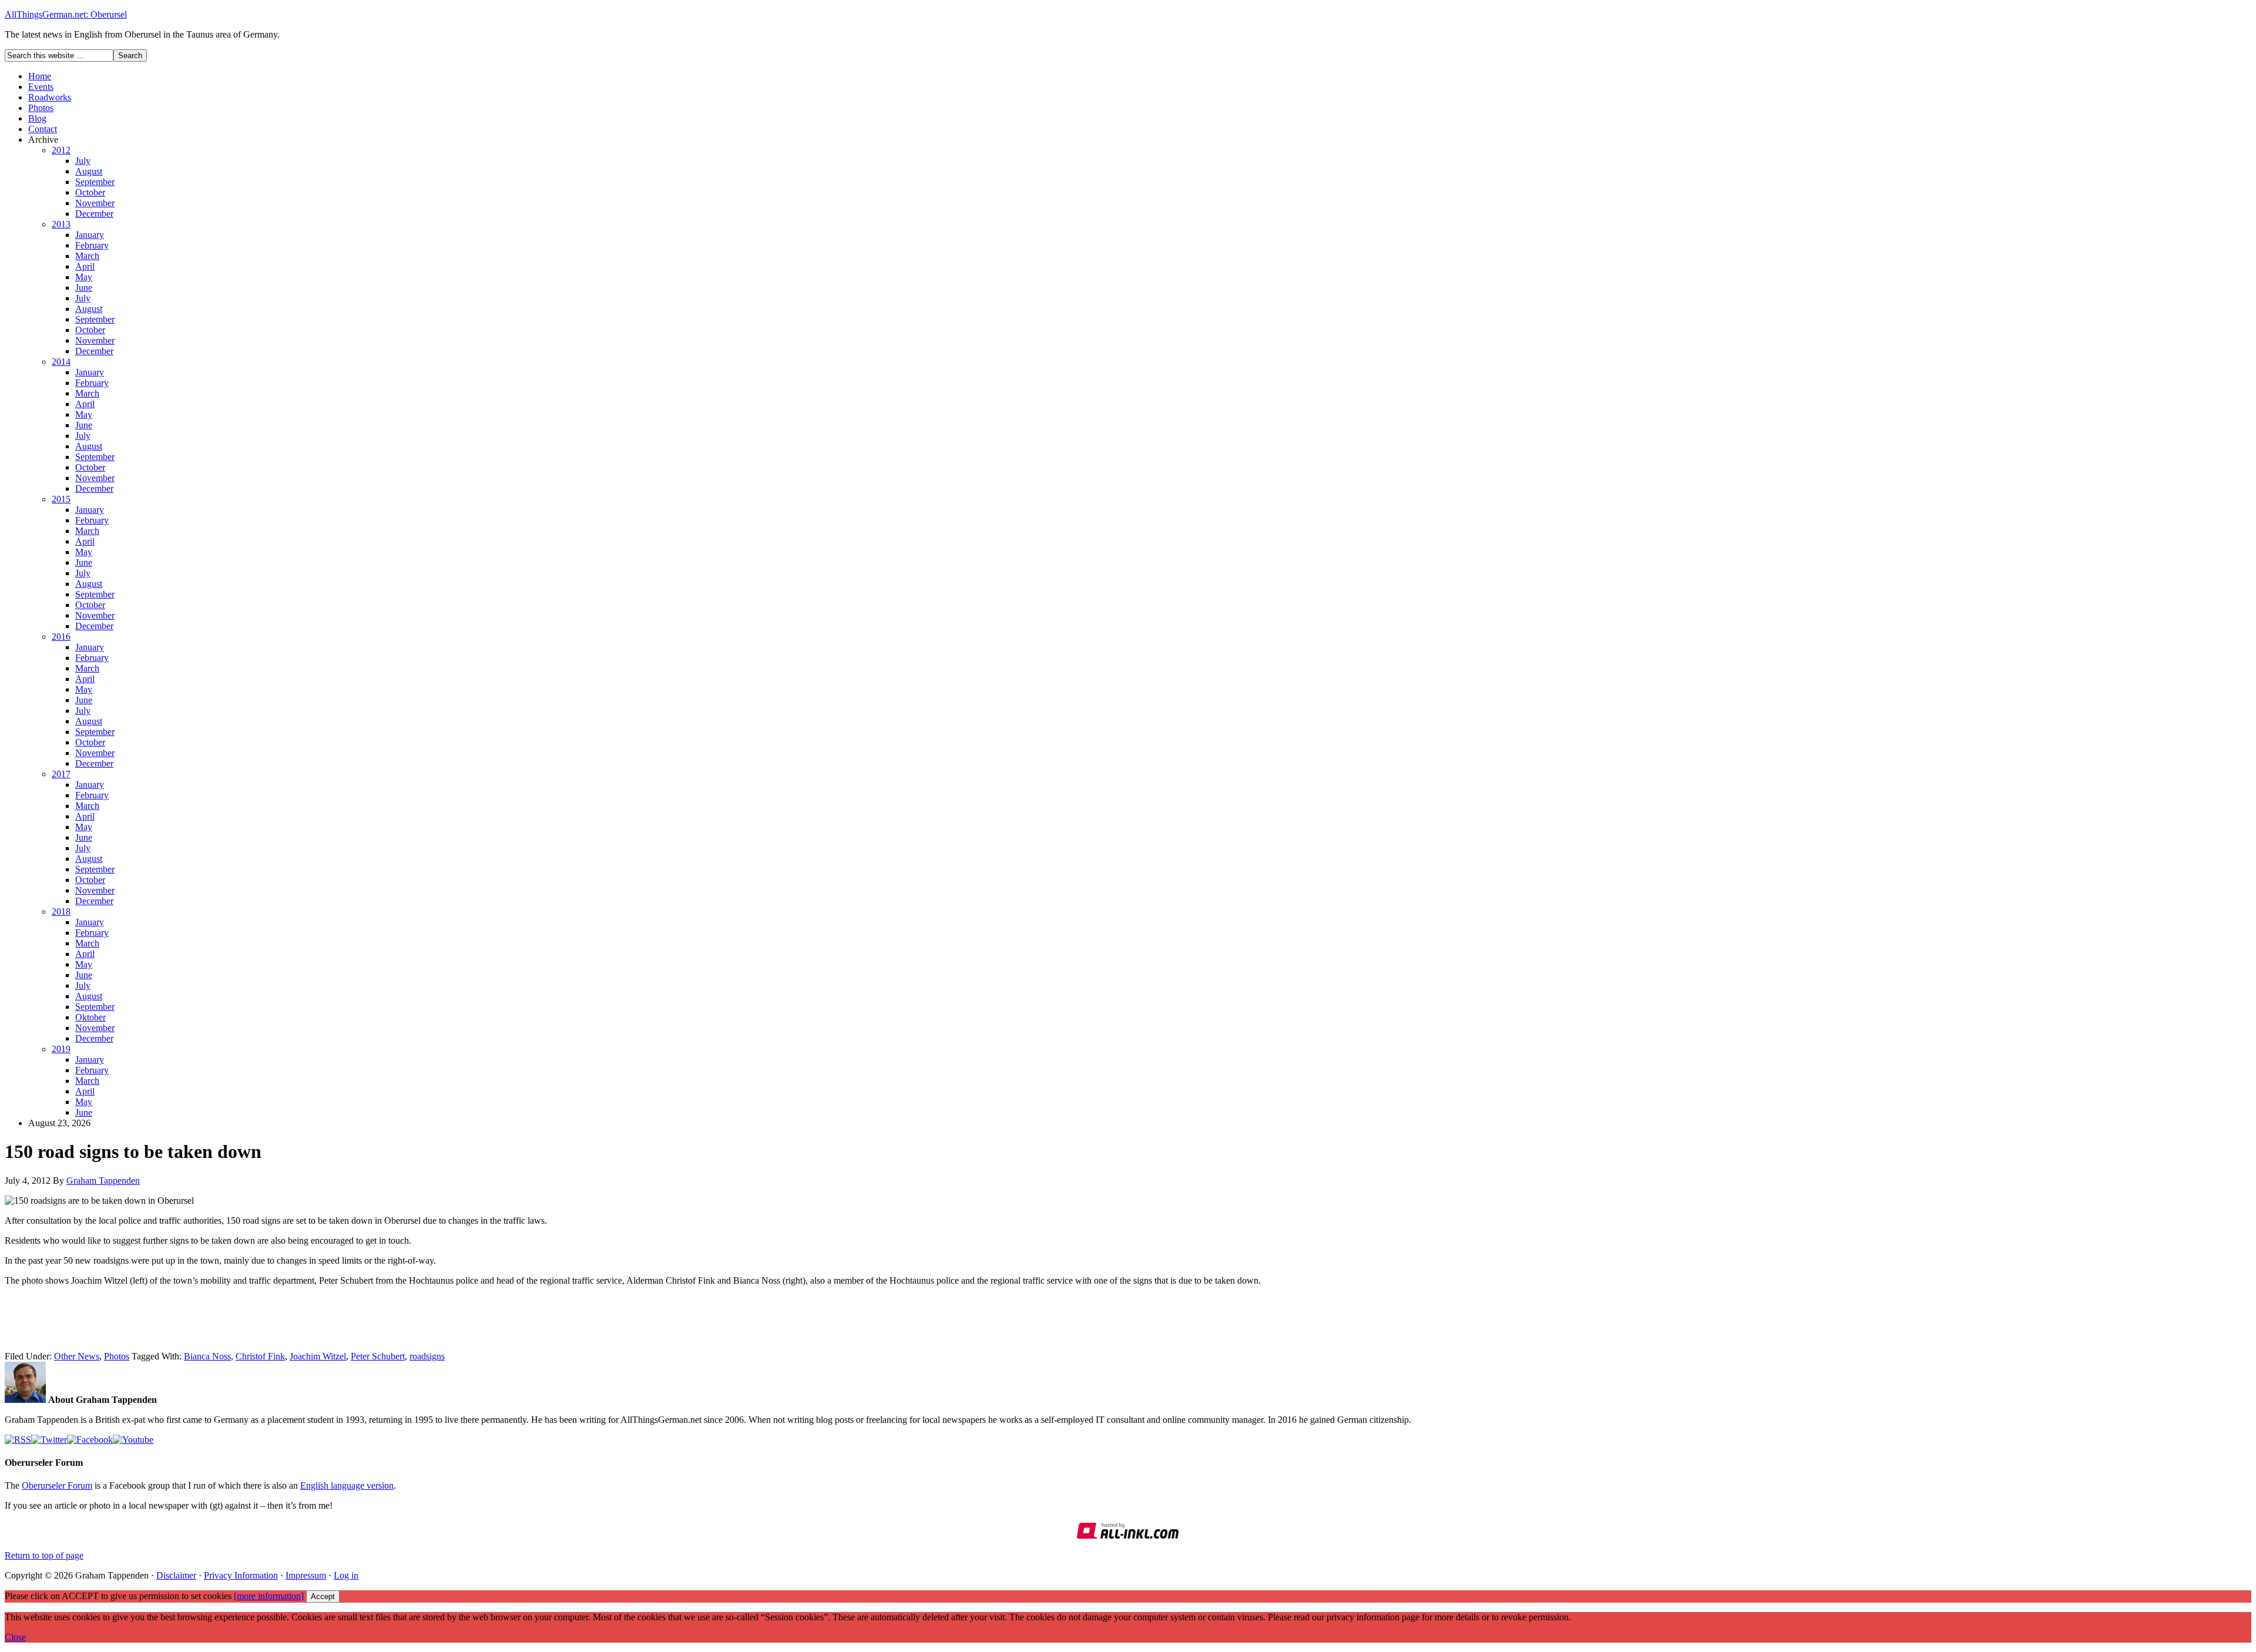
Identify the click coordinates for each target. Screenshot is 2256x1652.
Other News (77, 1356)
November (95, 203)
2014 (61, 362)
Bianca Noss (207, 1356)
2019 (61, 1049)
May (84, 277)
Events (41, 87)
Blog (37, 118)
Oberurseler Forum (57, 1485)
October (90, 192)
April (85, 266)
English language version (347, 1485)
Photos (41, 108)
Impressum (306, 1575)
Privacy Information (241, 1575)
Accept (323, 1596)
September (95, 182)
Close (15, 1637)
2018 (61, 911)
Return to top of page (44, 1555)
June (84, 288)
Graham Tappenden (103, 1181)
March (87, 256)
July (83, 161)
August (89, 171)
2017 (61, 774)
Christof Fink (260, 1356)
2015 (61, 499)
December (94, 214)
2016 (61, 637)
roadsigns (427, 1356)
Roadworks (50, 97)
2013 (61, 224)
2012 (61, 150)
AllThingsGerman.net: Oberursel (66, 14)
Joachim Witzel (318, 1356)
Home (40, 76)
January (90, 235)
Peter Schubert (378, 1356)
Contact (43, 129)
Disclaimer (176, 1575)
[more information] (269, 1596)
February (92, 245)
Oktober (90, 1017)
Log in (346, 1575)
